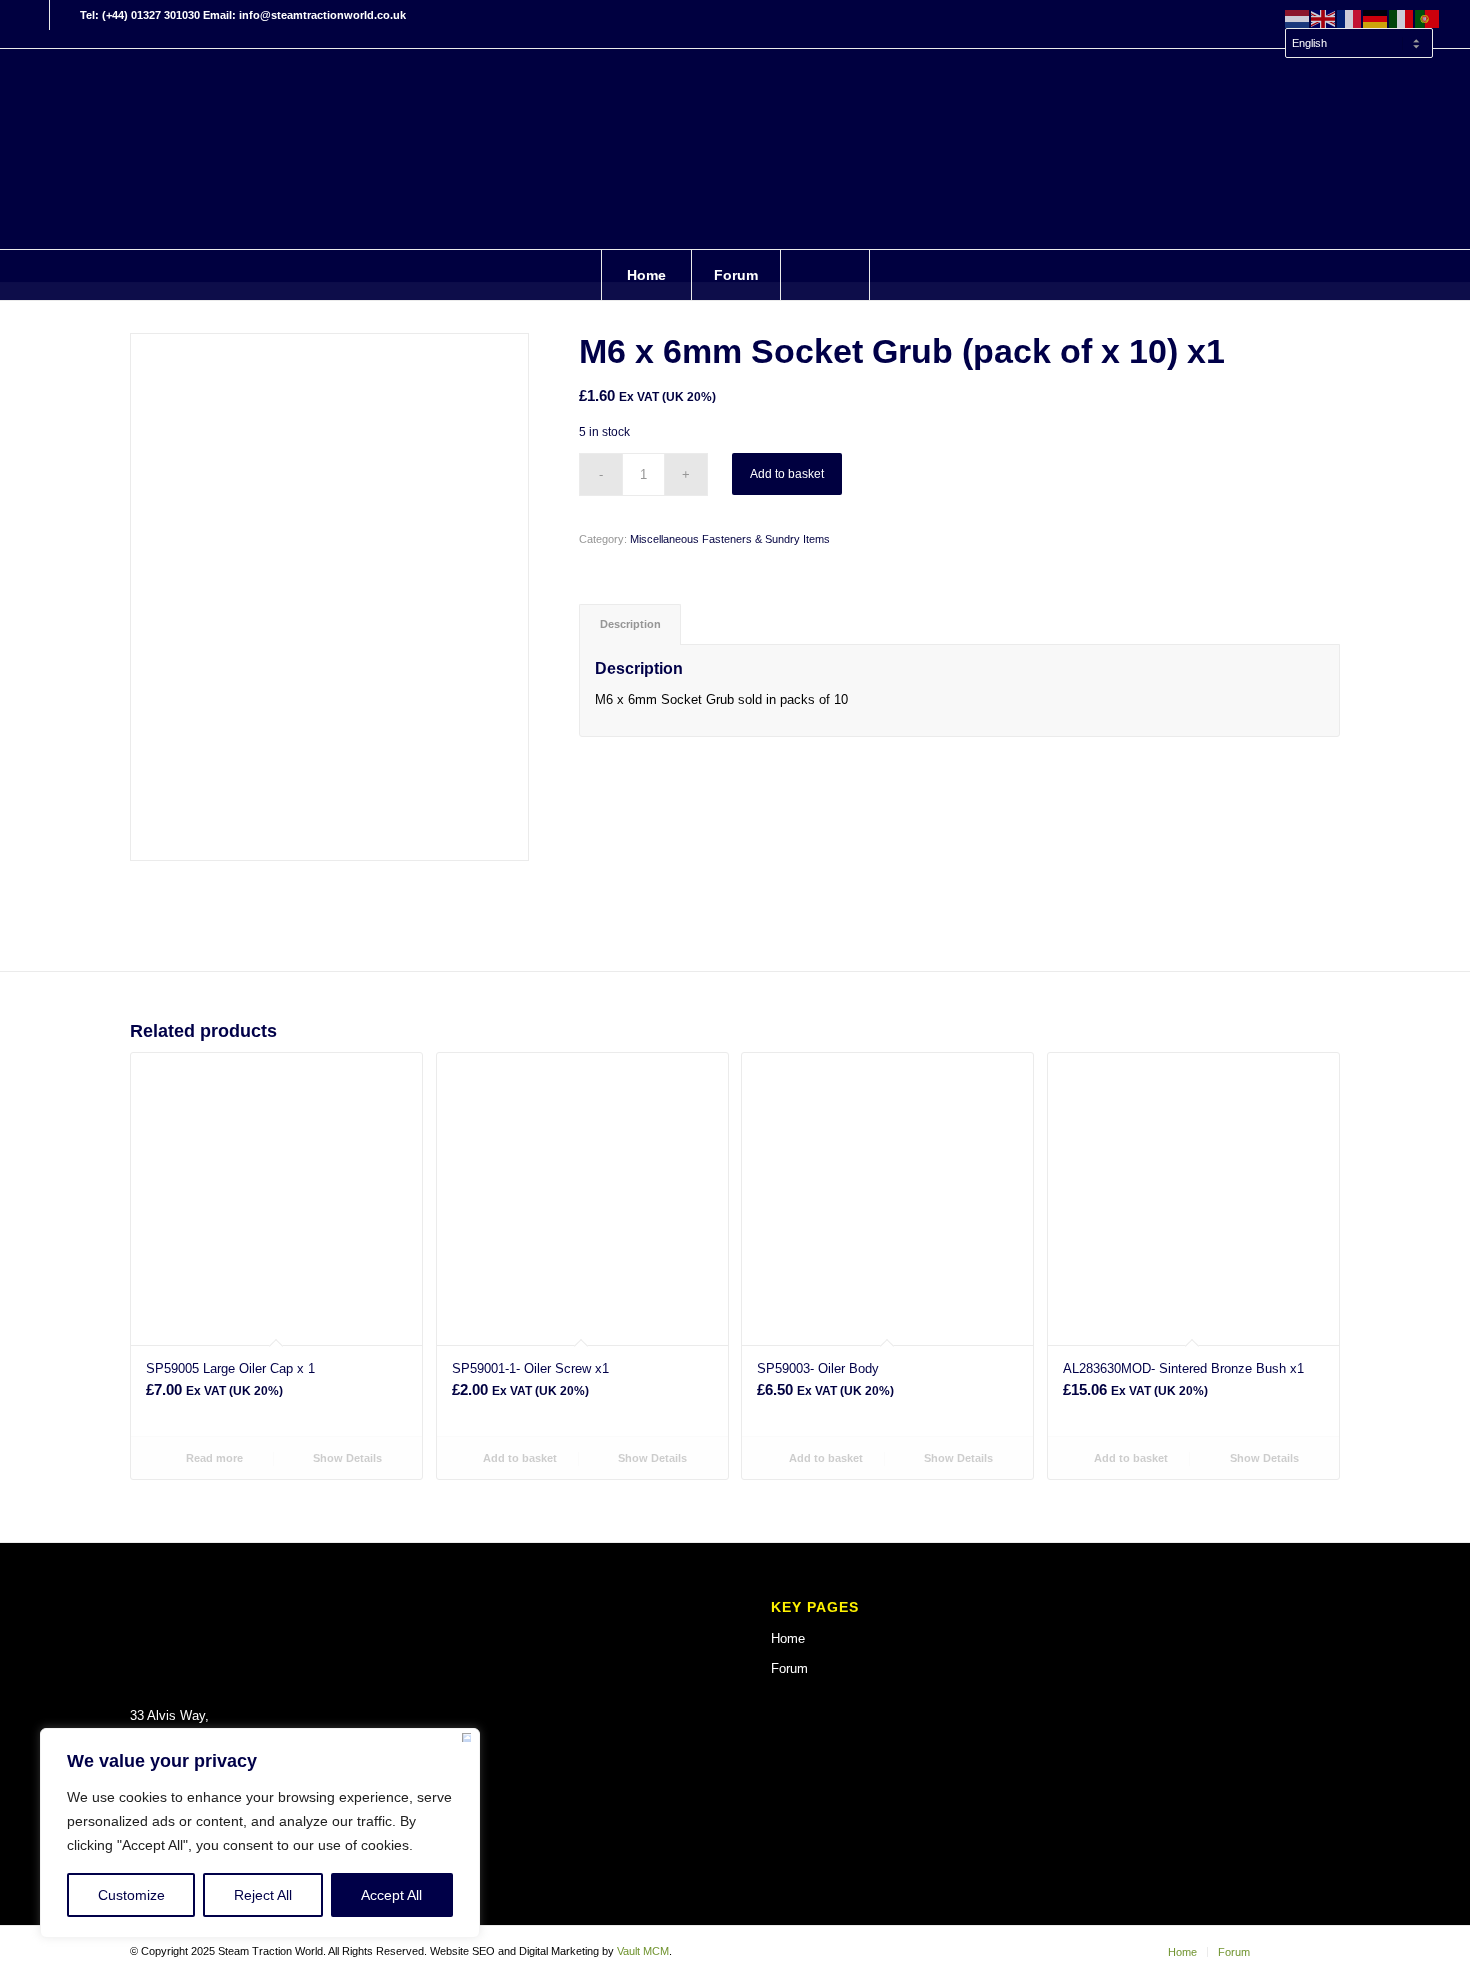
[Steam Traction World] (735, 149)
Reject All (263, 1895)
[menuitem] (1358, 34)
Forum (789, 1668)
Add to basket (787, 474)
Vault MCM (643, 1951)
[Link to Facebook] (34, 15)
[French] (1350, 18)
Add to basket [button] (518, 1458)
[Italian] (1402, 18)
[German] (1376, 18)
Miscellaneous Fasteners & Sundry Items (730, 539)
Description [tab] (630, 624)
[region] (260, 1833)
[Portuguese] (1428, 18)
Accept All (391, 1895)
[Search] (825, 275)
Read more (213, 1458)
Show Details (346, 1458)
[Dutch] (1298, 18)
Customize (131, 1895)
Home (788, 1638)
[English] (1324, 18)
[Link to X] (65, 15)
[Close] (466, 1741)
